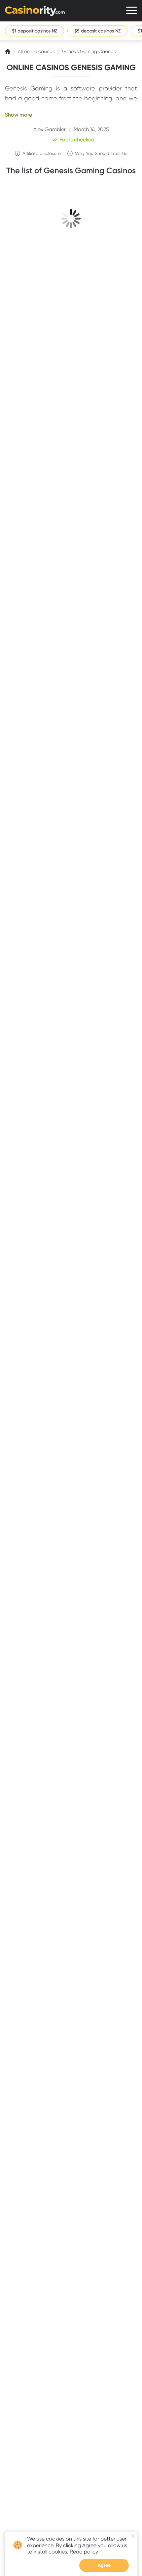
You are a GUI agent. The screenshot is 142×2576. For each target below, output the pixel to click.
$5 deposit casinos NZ (97, 31)
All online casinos (36, 51)
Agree (104, 2565)
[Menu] (132, 10)
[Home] (8, 51)
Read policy (84, 2552)
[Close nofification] (133, 2536)
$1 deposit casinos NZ (35, 31)
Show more (18, 115)
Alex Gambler (50, 129)
